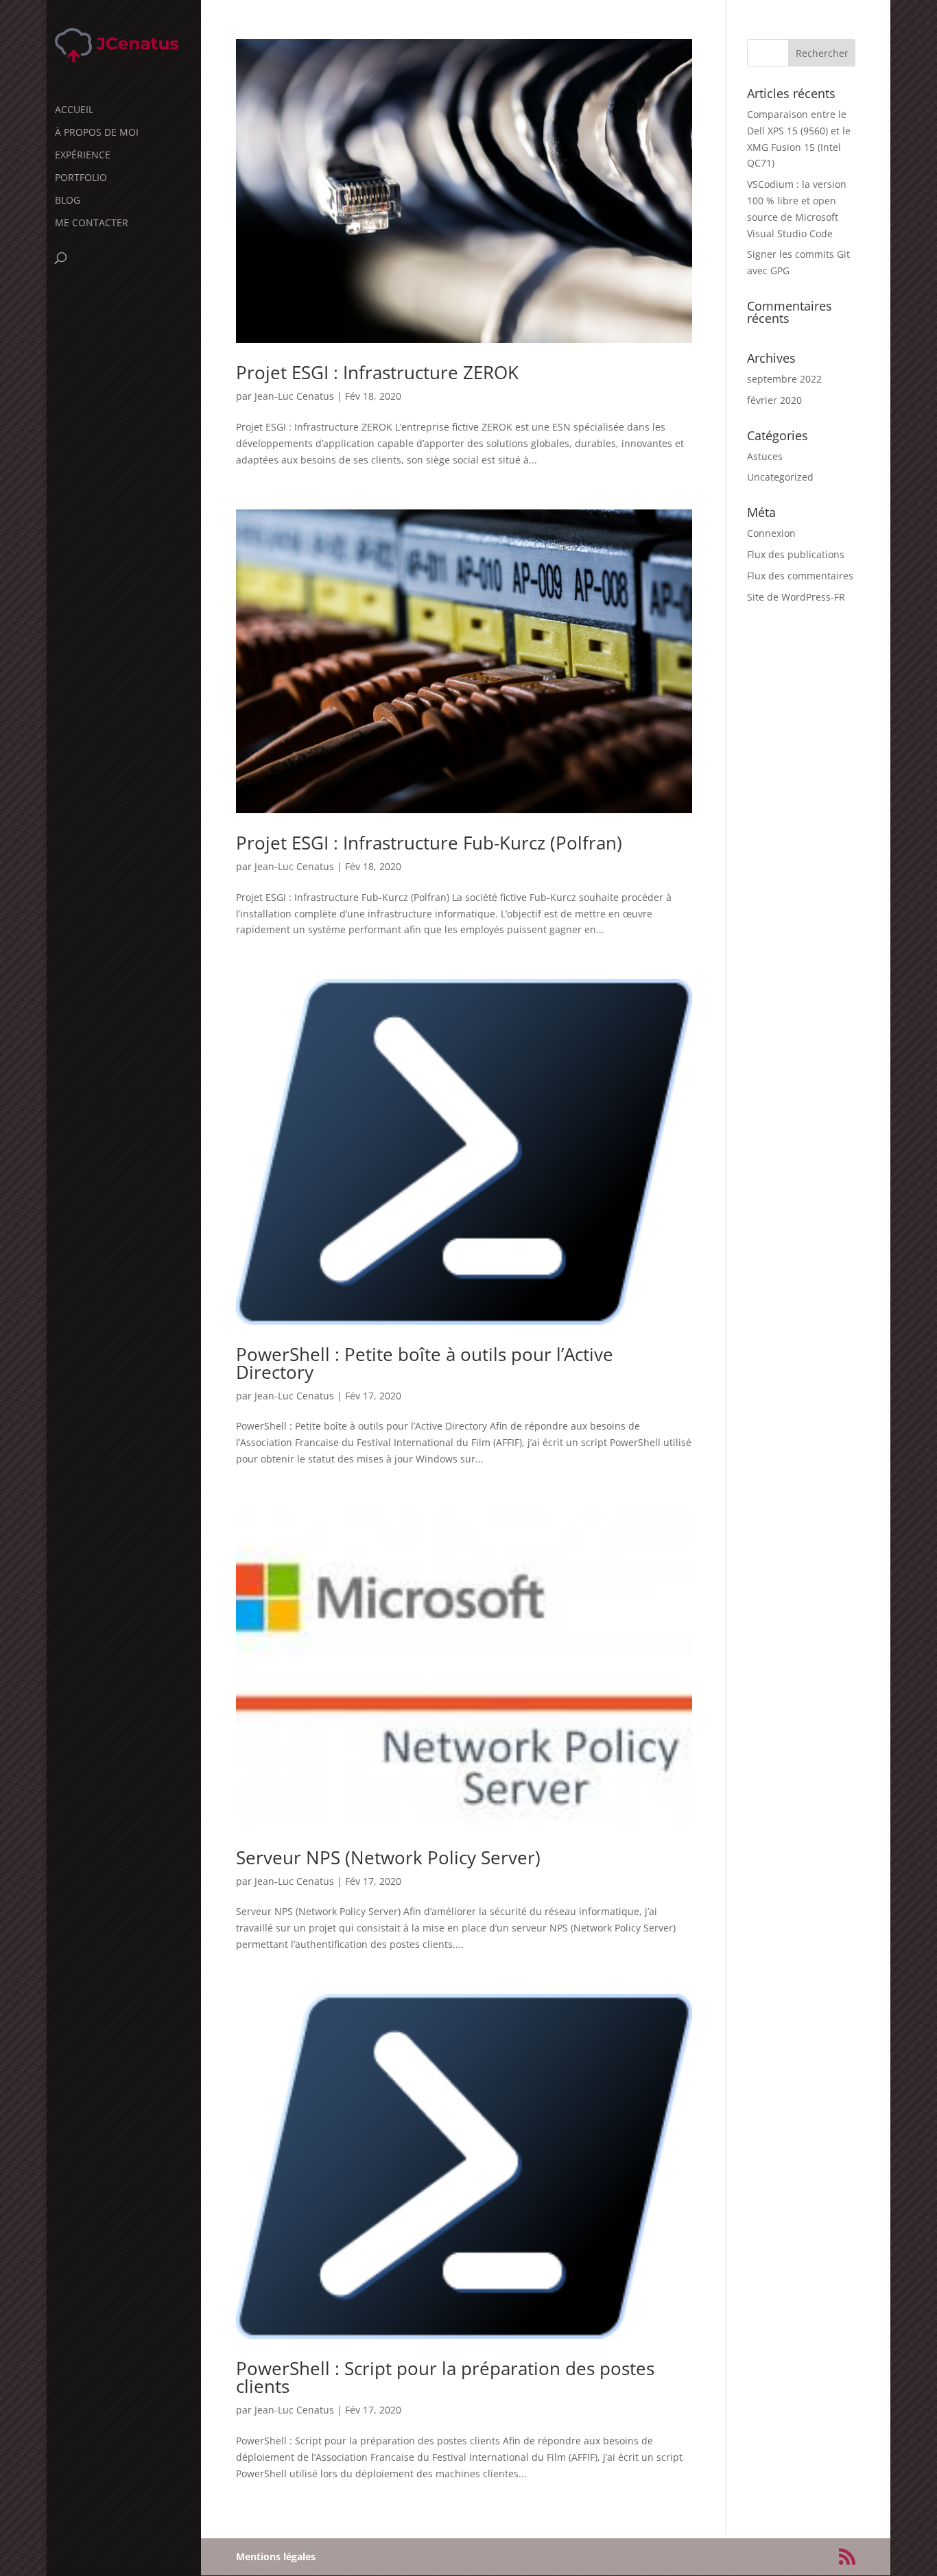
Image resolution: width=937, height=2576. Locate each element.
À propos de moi (97, 133)
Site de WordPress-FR (796, 597)
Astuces (765, 456)
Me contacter (92, 224)
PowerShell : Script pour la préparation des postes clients (445, 2377)
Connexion (771, 533)
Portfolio (81, 178)
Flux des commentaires (800, 576)
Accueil (74, 110)
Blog (68, 201)
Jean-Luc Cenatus (294, 396)
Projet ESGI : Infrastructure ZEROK (377, 372)
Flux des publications (796, 554)
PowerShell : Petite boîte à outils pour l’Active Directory (425, 1363)
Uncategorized (780, 477)
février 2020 (774, 400)
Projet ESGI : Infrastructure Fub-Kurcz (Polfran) (429, 843)
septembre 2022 (784, 379)
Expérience (83, 156)
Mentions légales (276, 2556)
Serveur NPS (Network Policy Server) (388, 1857)
